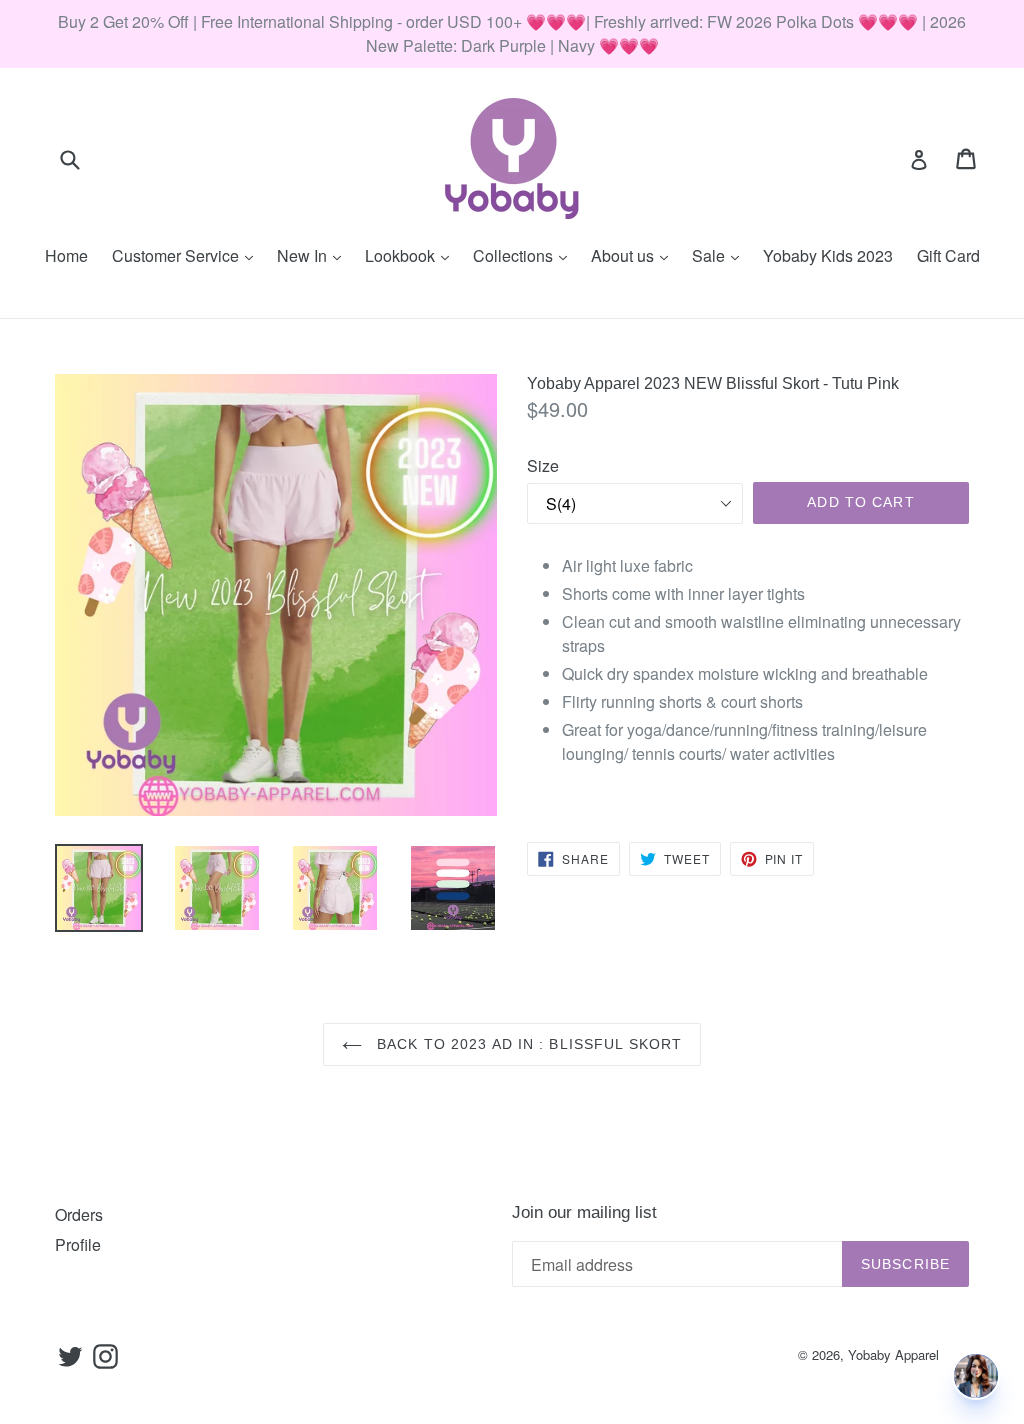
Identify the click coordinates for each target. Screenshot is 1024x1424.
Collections (525, 255)
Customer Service (187, 255)
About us (634, 255)
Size (543, 465)
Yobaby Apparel (893, 1354)
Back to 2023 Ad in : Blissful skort (527, 1044)
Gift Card (948, 255)
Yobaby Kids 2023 (828, 255)
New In (314, 255)
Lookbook (412, 255)
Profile (78, 1244)
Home (66, 255)
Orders (79, 1214)
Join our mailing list (584, 1212)
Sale (720, 255)
